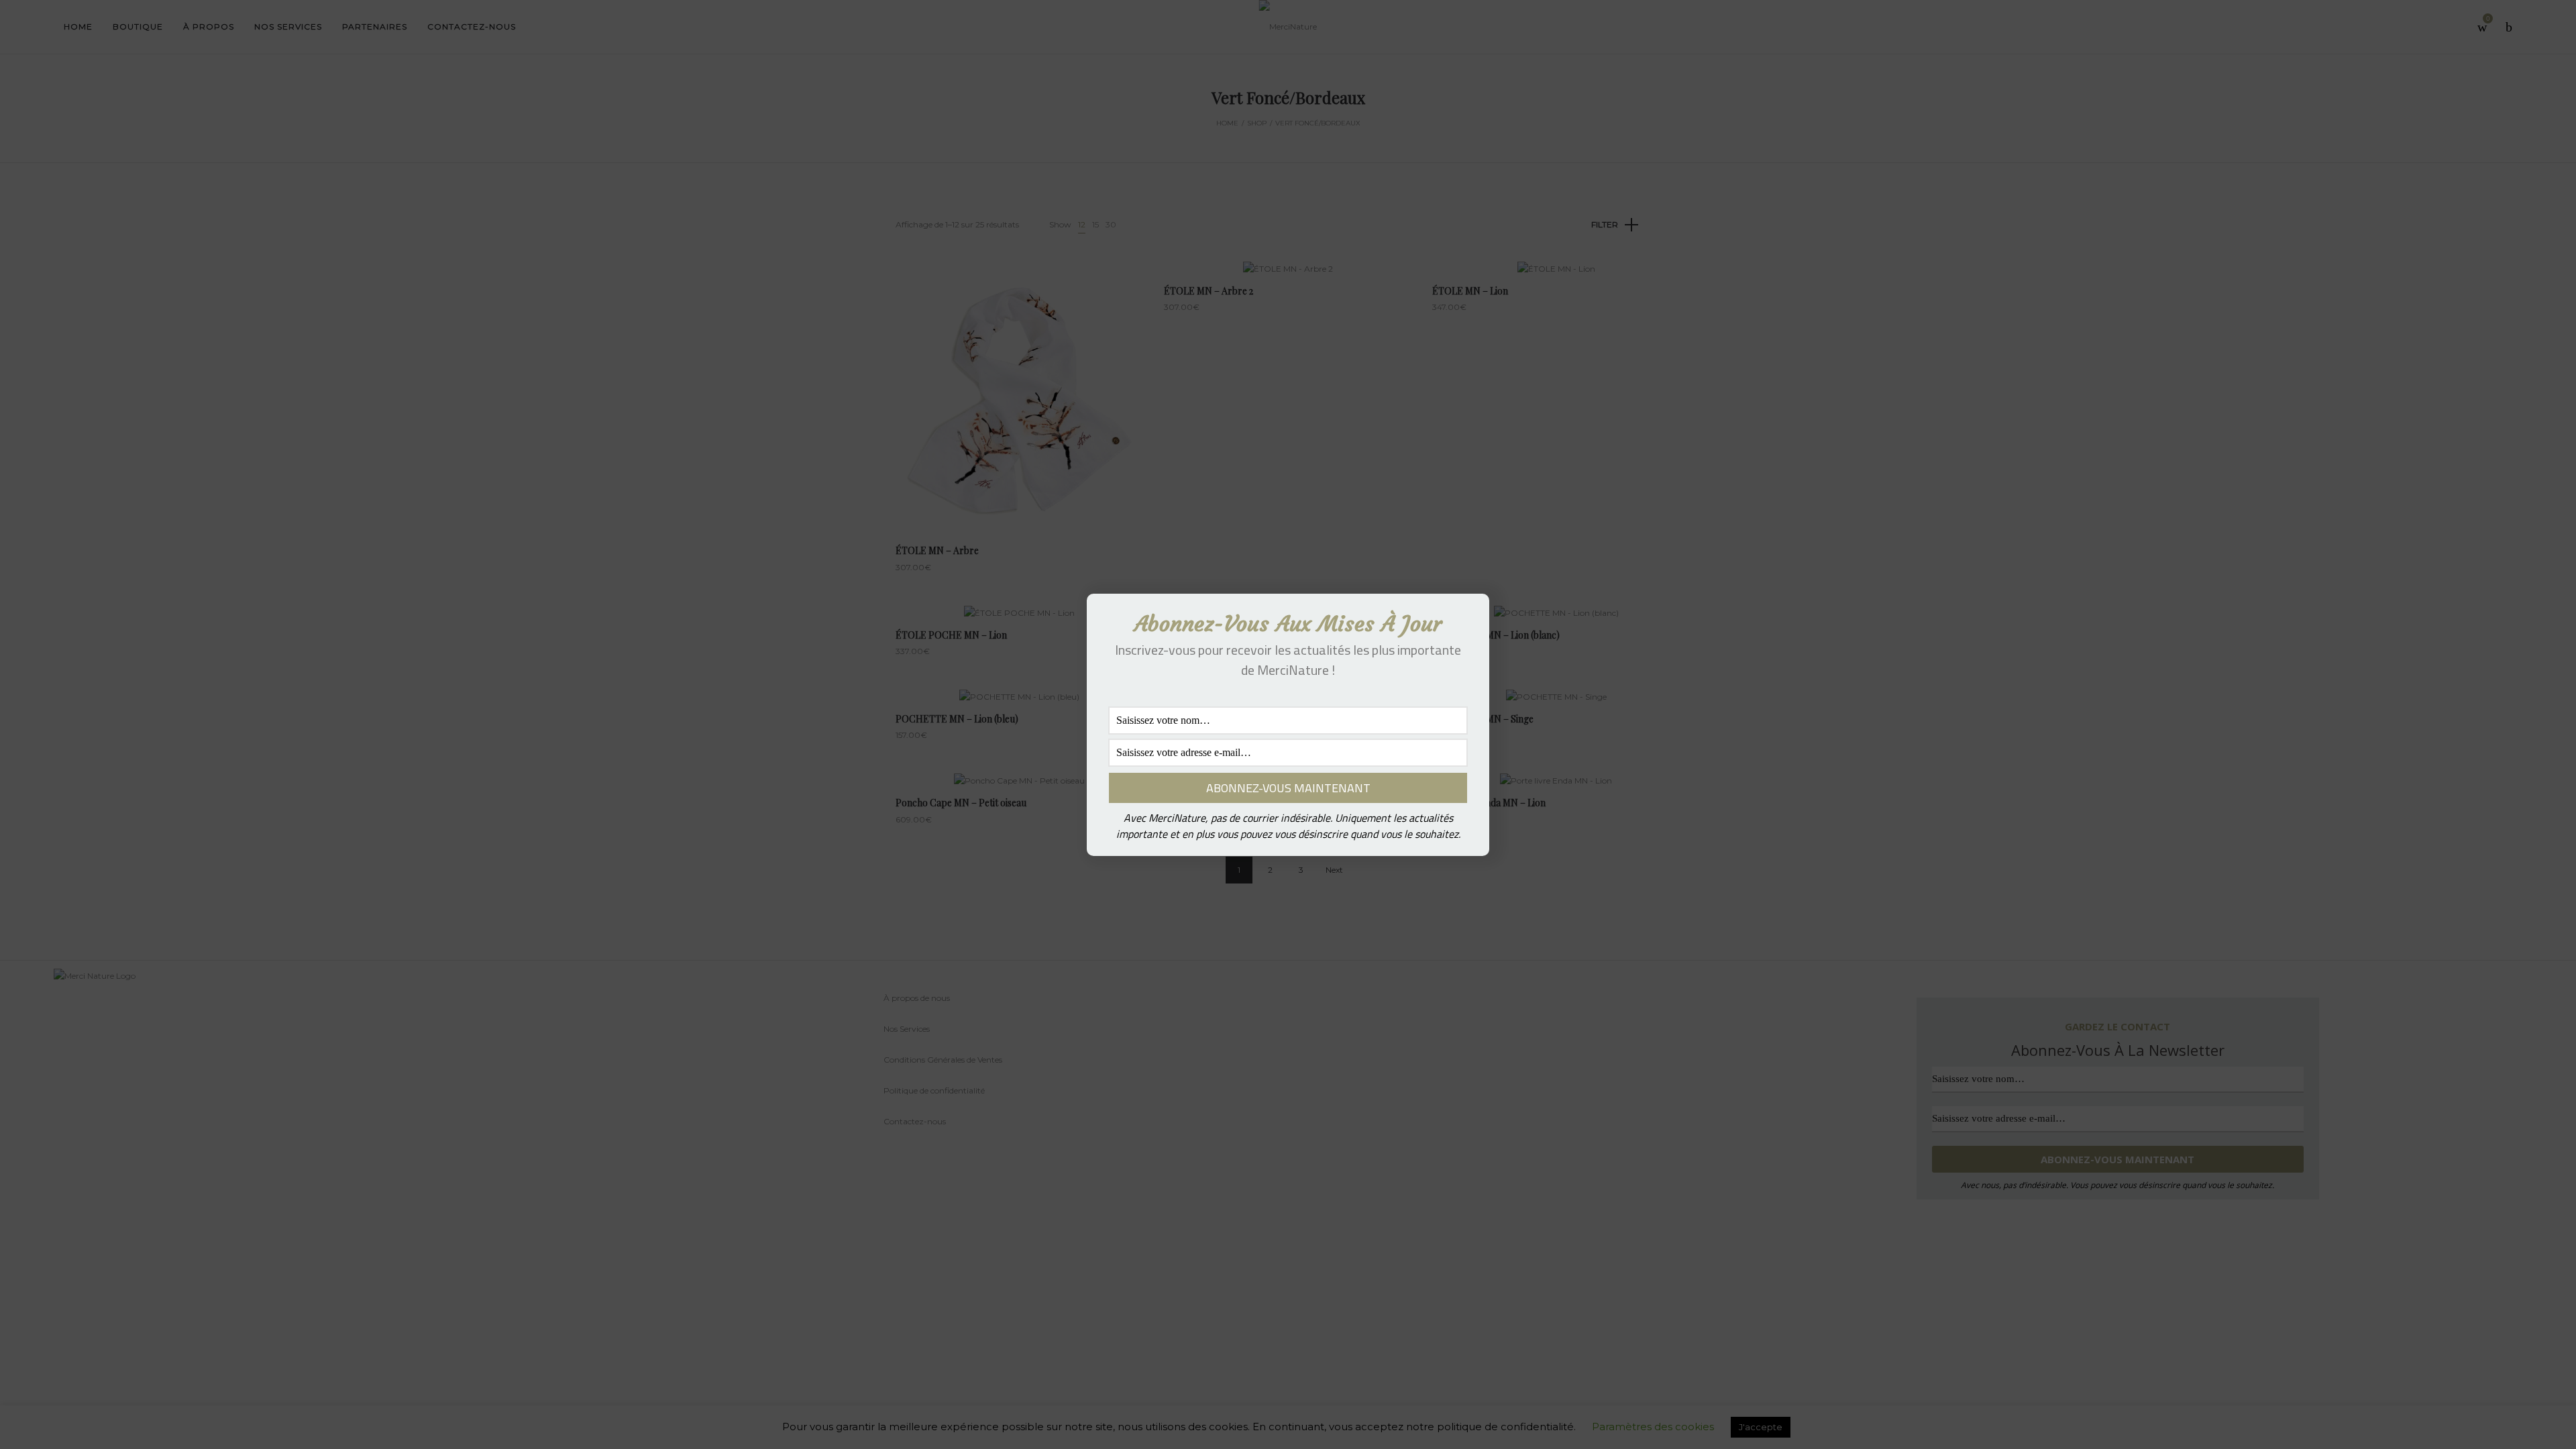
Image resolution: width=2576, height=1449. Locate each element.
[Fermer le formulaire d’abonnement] (1471, 614)
